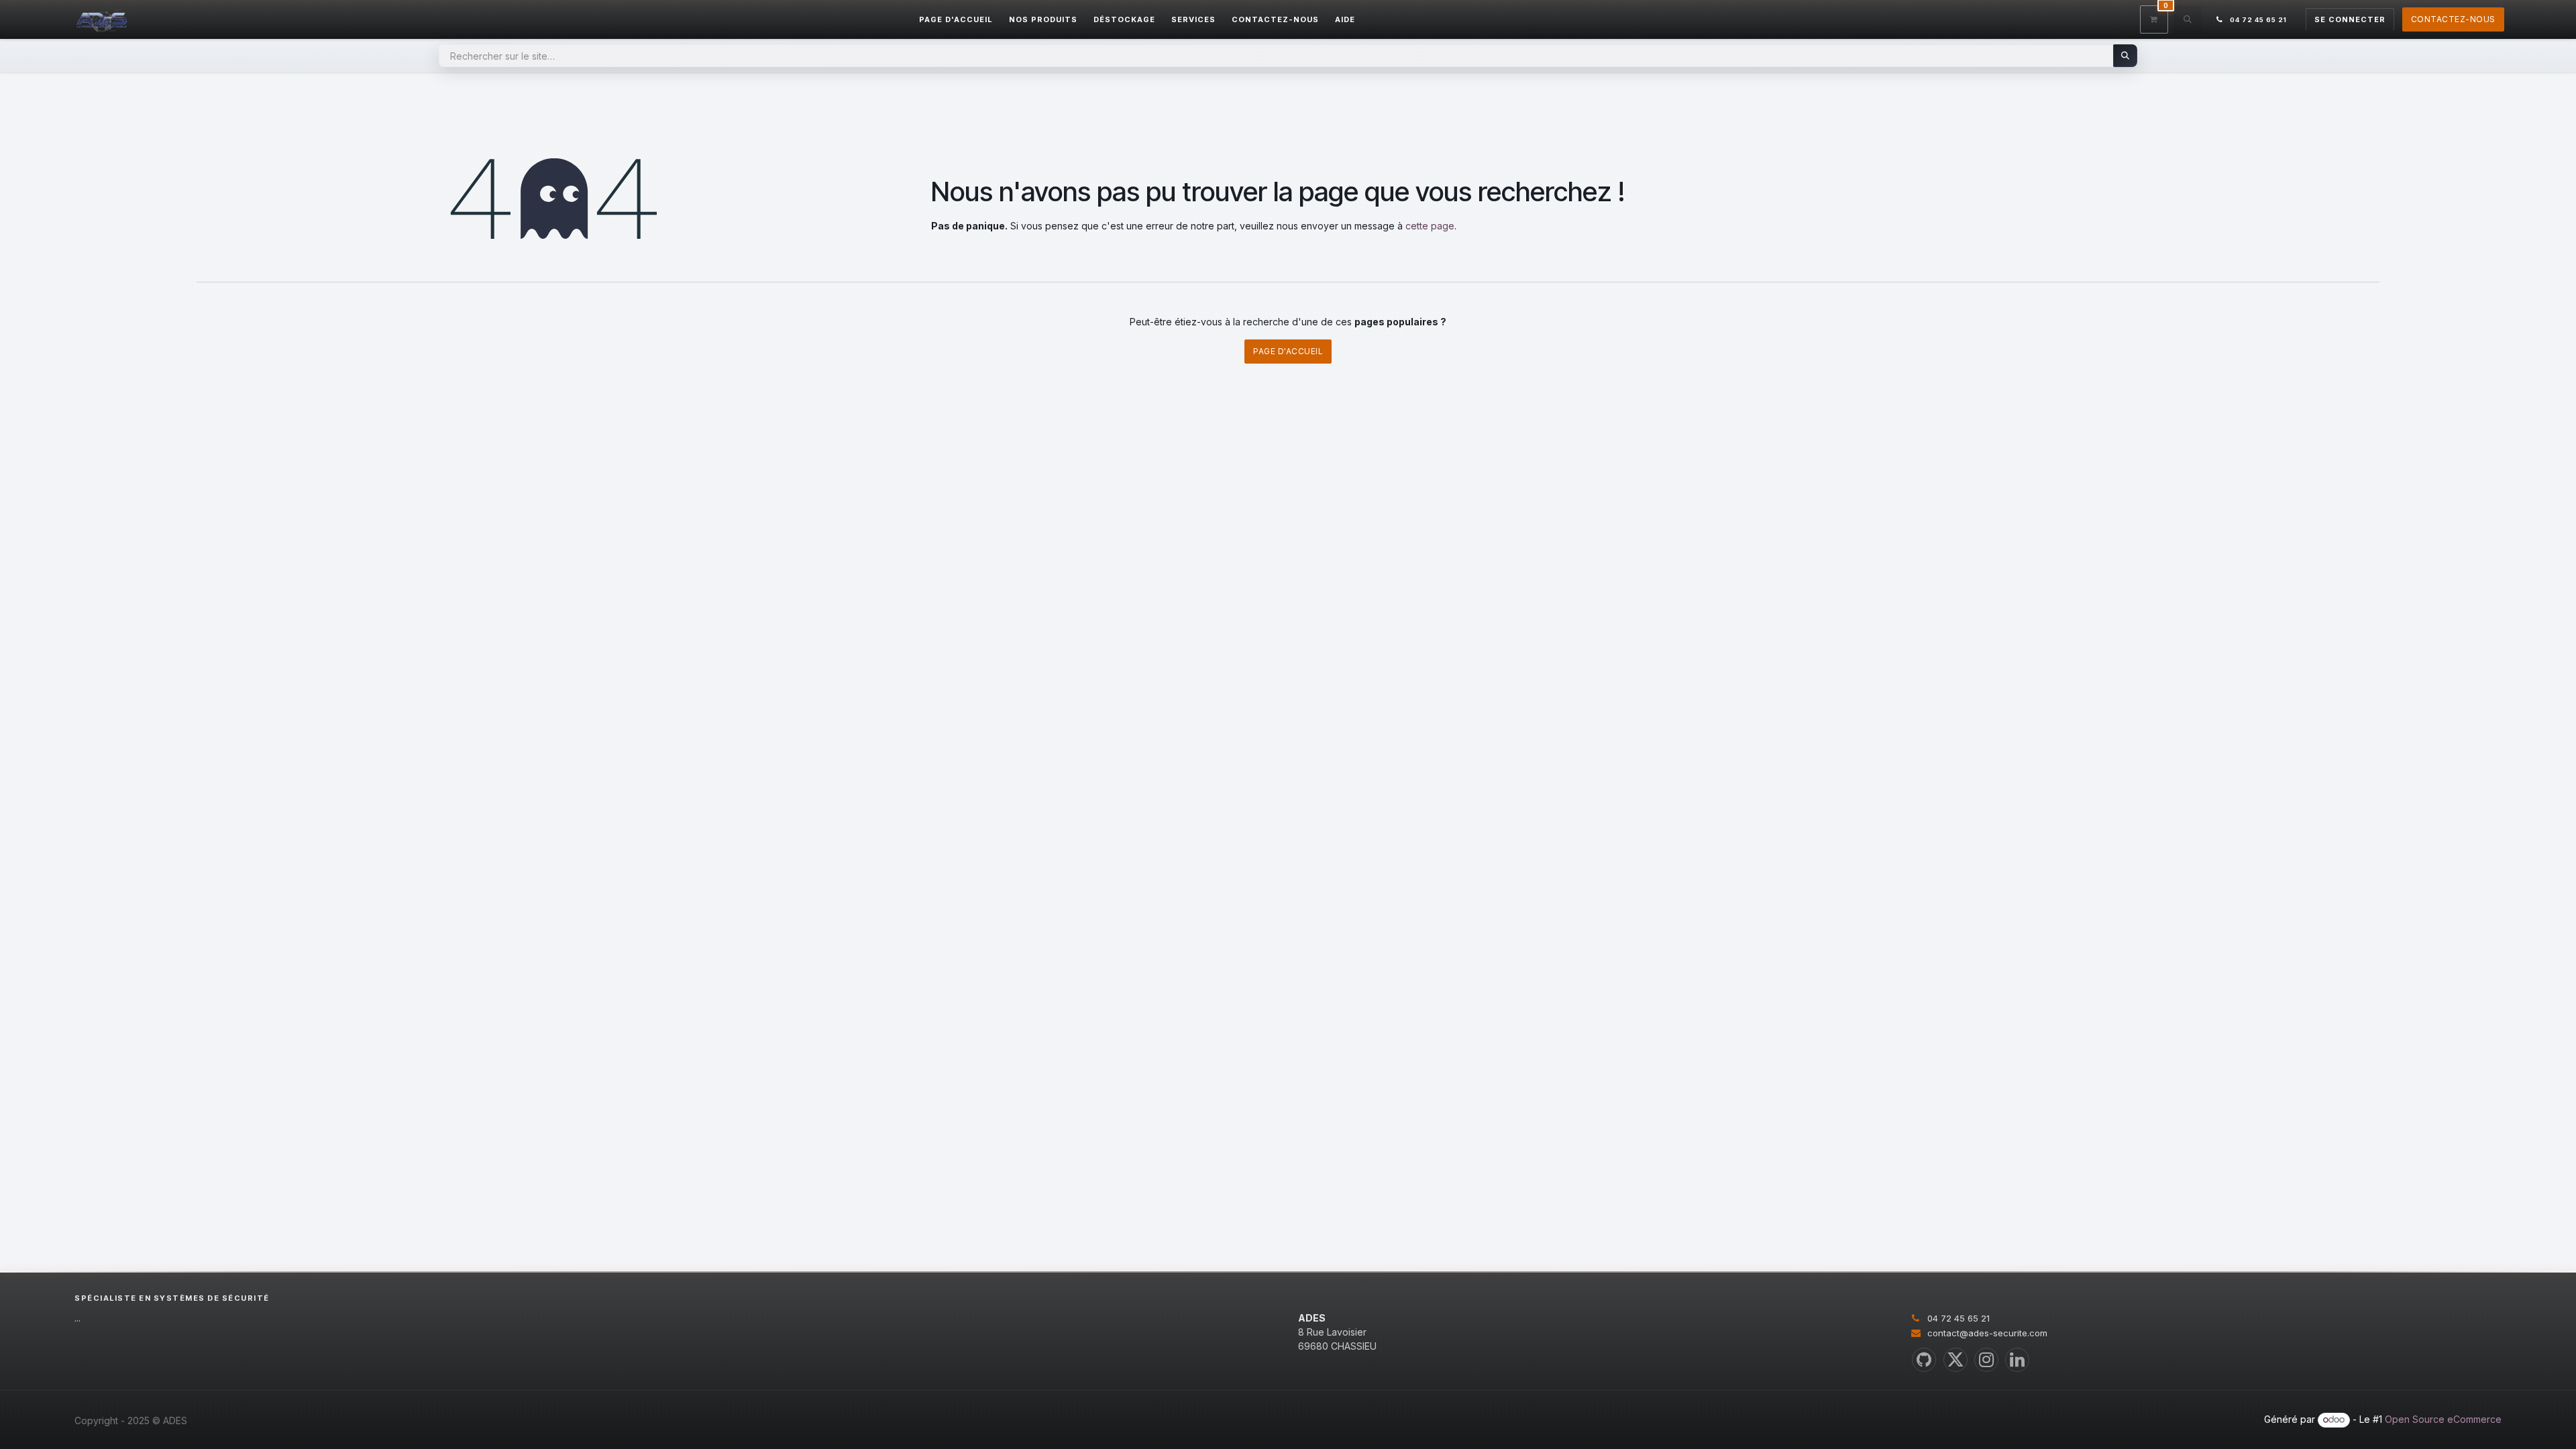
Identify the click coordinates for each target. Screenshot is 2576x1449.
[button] (2188, 19)
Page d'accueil (1288, 351)
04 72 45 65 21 (1958, 1318)
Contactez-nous (2453, 19)
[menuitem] (956, 20)
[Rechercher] (2126, 56)
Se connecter (2350, 19)
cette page (1430, 226)
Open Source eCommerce (2443, 1419)
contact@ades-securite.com (1987, 1333)
